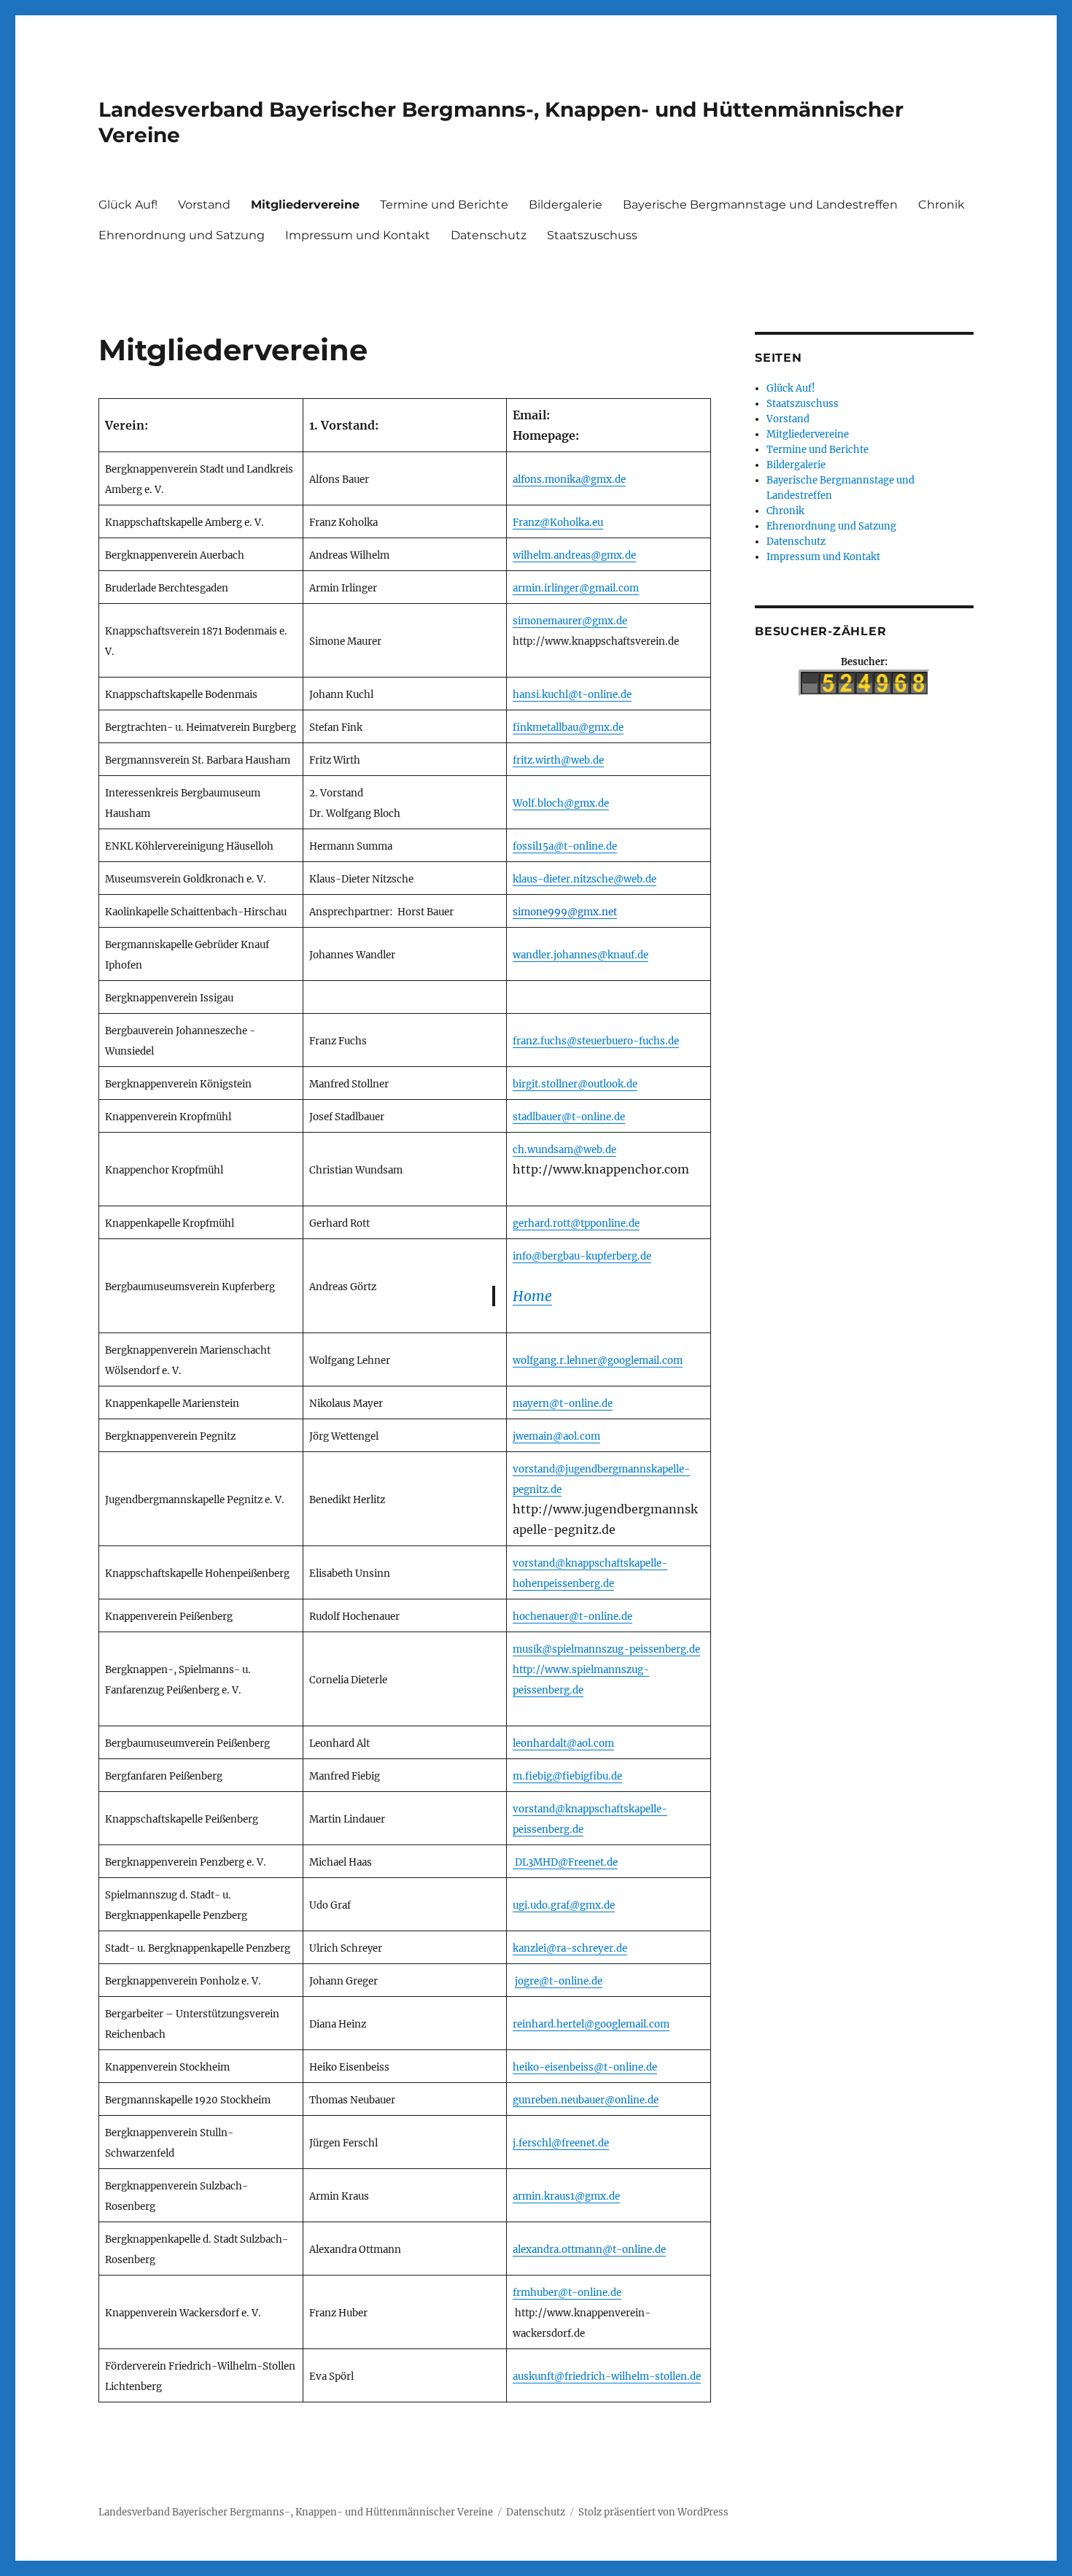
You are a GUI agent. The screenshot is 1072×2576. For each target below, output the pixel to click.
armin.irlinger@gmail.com (576, 588)
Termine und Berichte (444, 205)
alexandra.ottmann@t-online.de (589, 2250)
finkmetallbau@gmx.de (568, 728)
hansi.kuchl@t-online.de (572, 695)
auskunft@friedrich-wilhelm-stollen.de (607, 2377)
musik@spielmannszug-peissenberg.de (606, 1649)
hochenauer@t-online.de (572, 1617)
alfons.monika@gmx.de (569, 480)
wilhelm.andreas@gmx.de (574, 555)
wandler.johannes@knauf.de (580, 955)
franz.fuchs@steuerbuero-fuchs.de (596, 1041)
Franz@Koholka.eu (558, 523)
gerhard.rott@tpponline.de (576, 1223)
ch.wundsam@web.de (564, 1150)
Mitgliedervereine (305, 205)
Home (532, 1296)
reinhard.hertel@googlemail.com (591, 2024)
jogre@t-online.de (559, 1981)
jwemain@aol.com (556, 1436)
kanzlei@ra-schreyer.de (570, 1948)
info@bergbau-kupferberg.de (582, 1256)
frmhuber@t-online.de (567, 2293)
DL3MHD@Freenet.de (566, 1862)
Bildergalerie (566, 205)
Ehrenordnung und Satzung (182, 235)
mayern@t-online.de (563, 1404)
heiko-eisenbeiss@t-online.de (585, 2067)
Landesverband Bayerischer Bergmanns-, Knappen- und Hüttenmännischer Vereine (296, 2512)
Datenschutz (489, 235)
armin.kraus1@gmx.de (566, 2196)
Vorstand (204, 205)
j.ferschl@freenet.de (561, 2143)
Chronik (941, 205)
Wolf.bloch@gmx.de (561, 803)
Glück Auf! (128, 205)
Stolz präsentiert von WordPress (653, 2512)
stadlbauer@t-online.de (569, 1117)
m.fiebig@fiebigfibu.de (567, 1776)
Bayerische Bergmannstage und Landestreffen (760, 205)
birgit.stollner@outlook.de (575, 1084)
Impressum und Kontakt (358, 235)
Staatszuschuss (592, 235)
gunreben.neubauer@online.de (586, 2100)
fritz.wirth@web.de (558, 760)
